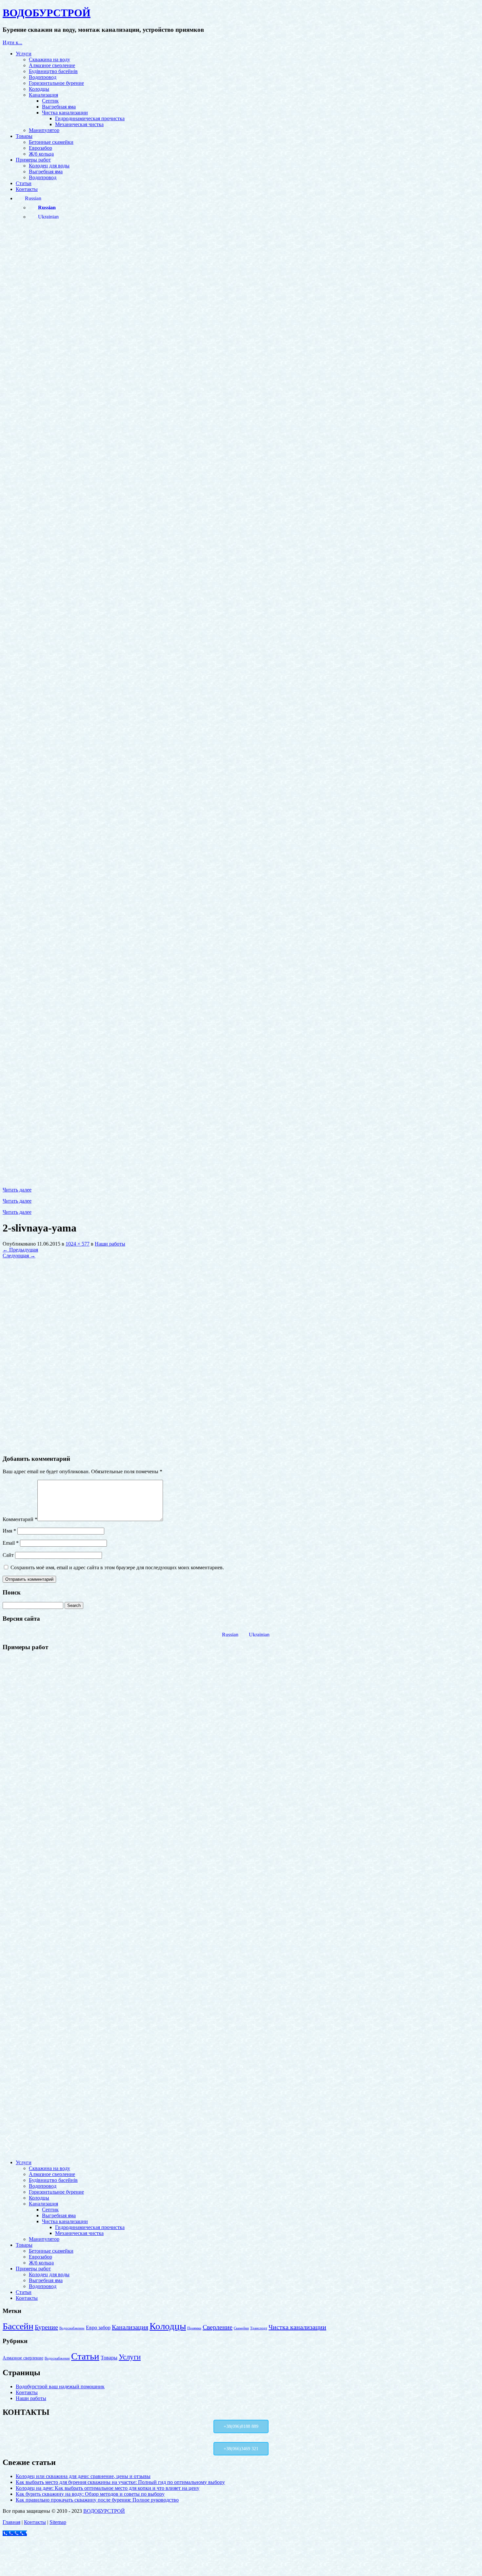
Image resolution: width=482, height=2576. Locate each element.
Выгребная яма (59, 107)
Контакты (27, 189)
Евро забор (98, 2328)
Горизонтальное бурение (56, 83)
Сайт (8, 1555)
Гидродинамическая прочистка (90, 118)
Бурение (46, 2327)
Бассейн (18, 2326)
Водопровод (43, 77)
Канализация (43, 95)
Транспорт (259, 2328)
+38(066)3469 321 (241, 2449)
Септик (50, 101)
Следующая (19, 1256)
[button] (241, 2139)
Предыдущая (20, 1250)
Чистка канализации (65, 113)
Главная (11, 2522)
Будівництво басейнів (53, 71)
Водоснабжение (72, 2328)
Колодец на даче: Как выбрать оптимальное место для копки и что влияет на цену (108, 2488)
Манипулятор (44, 130)
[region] (241, 1906)
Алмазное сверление (52, 65)
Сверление (218, 2327)
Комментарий (20, 1519)
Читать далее (17, 1190)
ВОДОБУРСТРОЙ (104, 2511)
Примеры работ (33, 160)
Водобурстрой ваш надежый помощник (60, 2386)
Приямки (194, 2328)
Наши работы (110, 1244)
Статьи (24, 183)
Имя (9, 1531)
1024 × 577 (78, 1244)
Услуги (24, 54)
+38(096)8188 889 (241, 2426)
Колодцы (39, 89)
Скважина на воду (50, 59)
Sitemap (58, 2522)
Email (11, 1543)
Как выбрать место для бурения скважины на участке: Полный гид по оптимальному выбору (120, 2482)
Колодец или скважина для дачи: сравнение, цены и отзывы (83, 2476)
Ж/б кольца (41, 154)
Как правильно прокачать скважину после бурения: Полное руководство (97, 2500)
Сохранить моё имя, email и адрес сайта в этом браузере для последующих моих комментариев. (117, 1567)
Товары (24, 136)
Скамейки (241, 2328)
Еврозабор (40, 148)
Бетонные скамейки (51, 142)
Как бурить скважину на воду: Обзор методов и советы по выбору (90, 2494)
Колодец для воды (49, 166)
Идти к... (12, 42)
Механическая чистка (79, 124)
